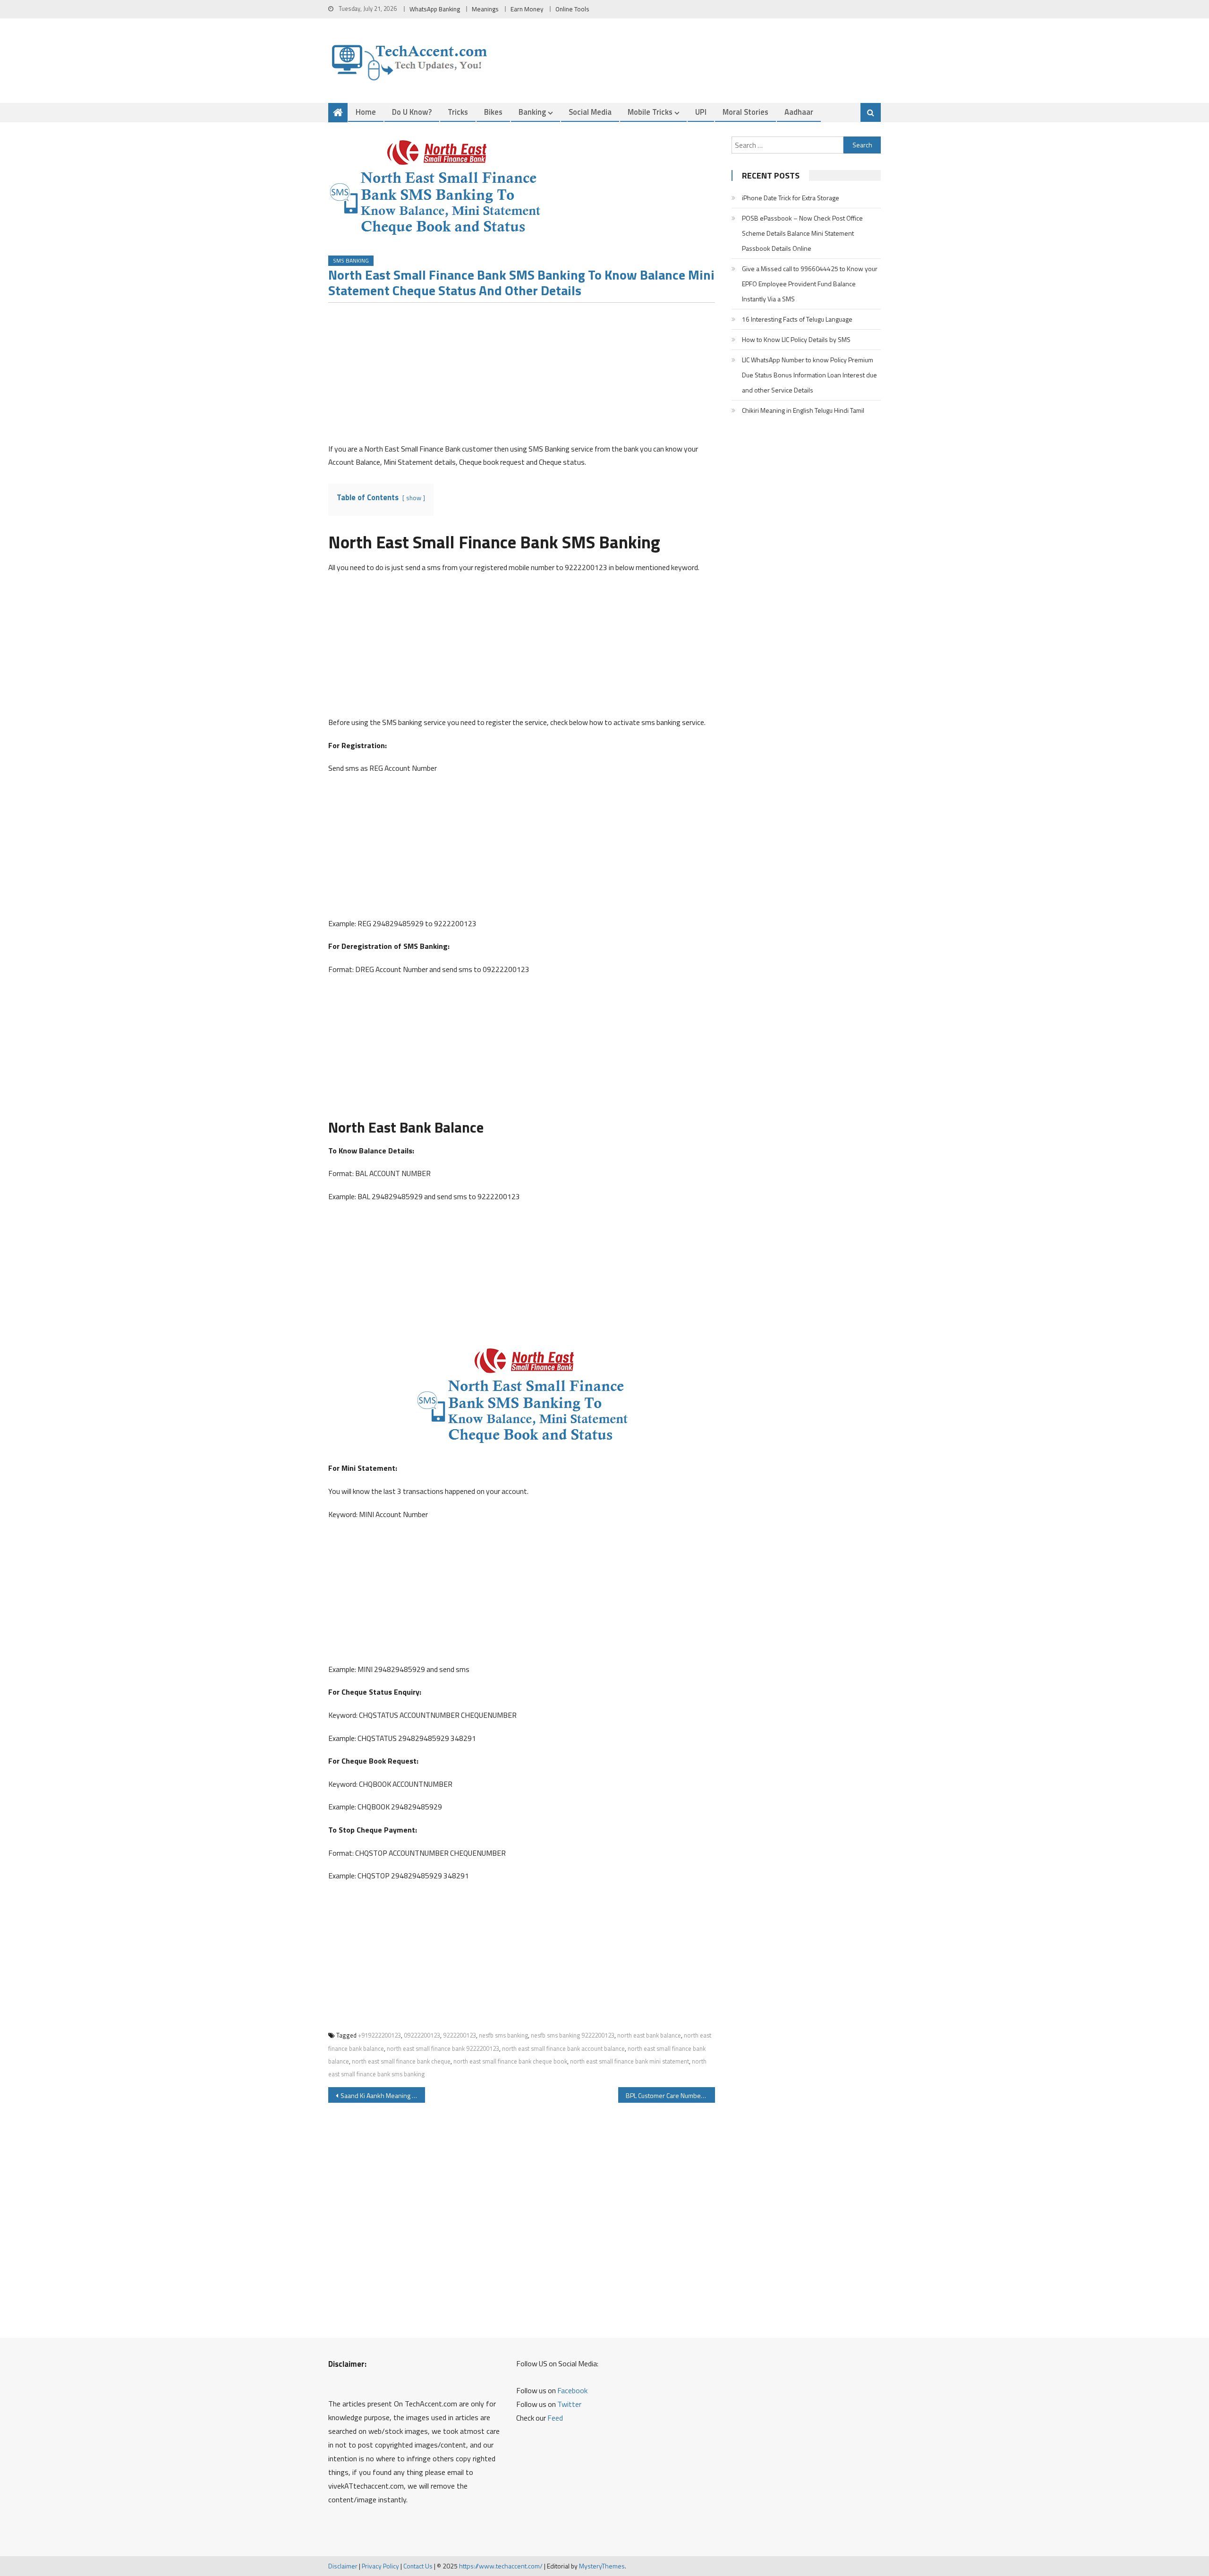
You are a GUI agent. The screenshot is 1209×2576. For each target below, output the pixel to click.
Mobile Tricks (650, 112)
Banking (532, 112)
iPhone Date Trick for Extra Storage (791, 198)
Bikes (493, 112)
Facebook (572, 2390)
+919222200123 (379, 2035)
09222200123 (422, 2035)
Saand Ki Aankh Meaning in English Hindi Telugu (383, 2095)
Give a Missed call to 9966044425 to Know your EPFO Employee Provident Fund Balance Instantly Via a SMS (810, 284)
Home (366, 112)
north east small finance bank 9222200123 (443, 2048)
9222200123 (460, 2035)
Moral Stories (745, 112)
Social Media (590, 112)
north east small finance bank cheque (401, 2061)
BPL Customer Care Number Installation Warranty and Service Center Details (670, 2095)
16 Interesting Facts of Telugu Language (797, 319)
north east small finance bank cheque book (510, 2061)
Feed (555, 2418)
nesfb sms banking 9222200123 (573, 2035)
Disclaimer (343, 2566)
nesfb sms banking (503, 2035)
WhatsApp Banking (435, 9)
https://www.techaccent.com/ (501, 2566)
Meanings (485, 9)
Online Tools (572, 9)
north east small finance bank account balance (563, 2048)
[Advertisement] (522, 376)
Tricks (458, 112)
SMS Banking (351, 260)
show (414, 498)
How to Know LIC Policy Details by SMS (796, 339)
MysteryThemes (602, 2566)
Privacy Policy (380, 2566)
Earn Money (527, 9)
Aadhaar (799, 112)
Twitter (569, 2404)
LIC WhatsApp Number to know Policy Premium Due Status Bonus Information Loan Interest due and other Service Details (809, 375)
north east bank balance (649, 2035)
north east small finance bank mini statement (630, 2061)
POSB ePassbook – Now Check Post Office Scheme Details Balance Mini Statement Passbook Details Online (802, 233)
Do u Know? (412, 112)
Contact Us (418, 2566)
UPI (701, 112)
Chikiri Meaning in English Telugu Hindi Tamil (803, 410)
